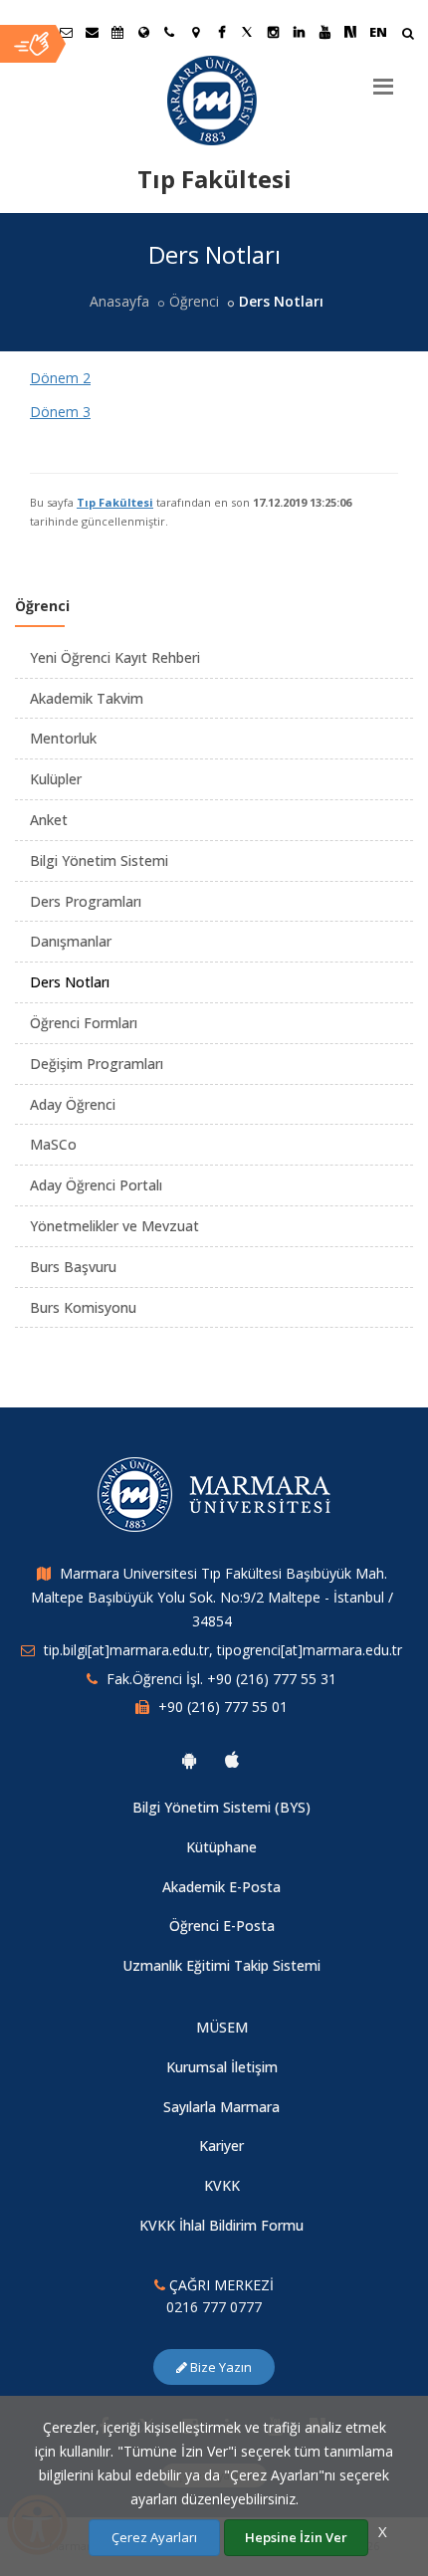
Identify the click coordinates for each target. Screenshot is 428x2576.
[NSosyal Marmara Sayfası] (350, 32)
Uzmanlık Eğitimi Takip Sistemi (221, 1965)
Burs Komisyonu (83, 1307)
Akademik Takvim (87, 698)
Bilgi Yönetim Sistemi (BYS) (221, 1807)
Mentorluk (63, 738)
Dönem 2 (60, 378)
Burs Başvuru (73, 1267)
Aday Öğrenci (73, 1104)
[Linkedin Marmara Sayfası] (299, 32)
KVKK (222, 2185)
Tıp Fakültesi (115, 502)
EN (378, 32)
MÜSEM (222, 2027)
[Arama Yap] (408, 35)
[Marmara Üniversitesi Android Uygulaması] (189, 1760)
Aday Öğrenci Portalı (96, 1185)
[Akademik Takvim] (117, 32)
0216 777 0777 (214, 2307)
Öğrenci (194, 301)
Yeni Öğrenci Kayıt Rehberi (115, 657)
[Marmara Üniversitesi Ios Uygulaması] (232, 1760)
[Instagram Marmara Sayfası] (273, 32)
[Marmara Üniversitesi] (214, 101)
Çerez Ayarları (154, 2537)
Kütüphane (221, 1847)
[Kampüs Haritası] (195, 32)
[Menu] (383, 79)
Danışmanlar (71, 941)
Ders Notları (70, 982)
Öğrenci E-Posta (222, 1926)
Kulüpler (56, 779)
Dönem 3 (60, 412)
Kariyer (221, 2146)
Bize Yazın (219, 2367)
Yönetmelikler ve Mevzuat (114, 1226)
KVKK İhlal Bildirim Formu (221, 2225)
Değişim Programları (97, 1064)
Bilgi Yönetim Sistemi (99, 860)
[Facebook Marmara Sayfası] (221, 32)
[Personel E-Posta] (92, 32)
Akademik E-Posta (221, 1887)
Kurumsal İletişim (222, 2067)
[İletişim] (169, 32)
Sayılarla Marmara (221, 2107)
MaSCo (53, 1144)
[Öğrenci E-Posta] (66, 32)
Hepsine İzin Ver (296, 2537)
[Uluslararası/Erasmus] (143, 32)
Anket (49, 820)
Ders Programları (86, 901)
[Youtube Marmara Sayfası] (324, 32)
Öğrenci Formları (84, 1023)
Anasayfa (119, 301)
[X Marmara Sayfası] (247, 32)
